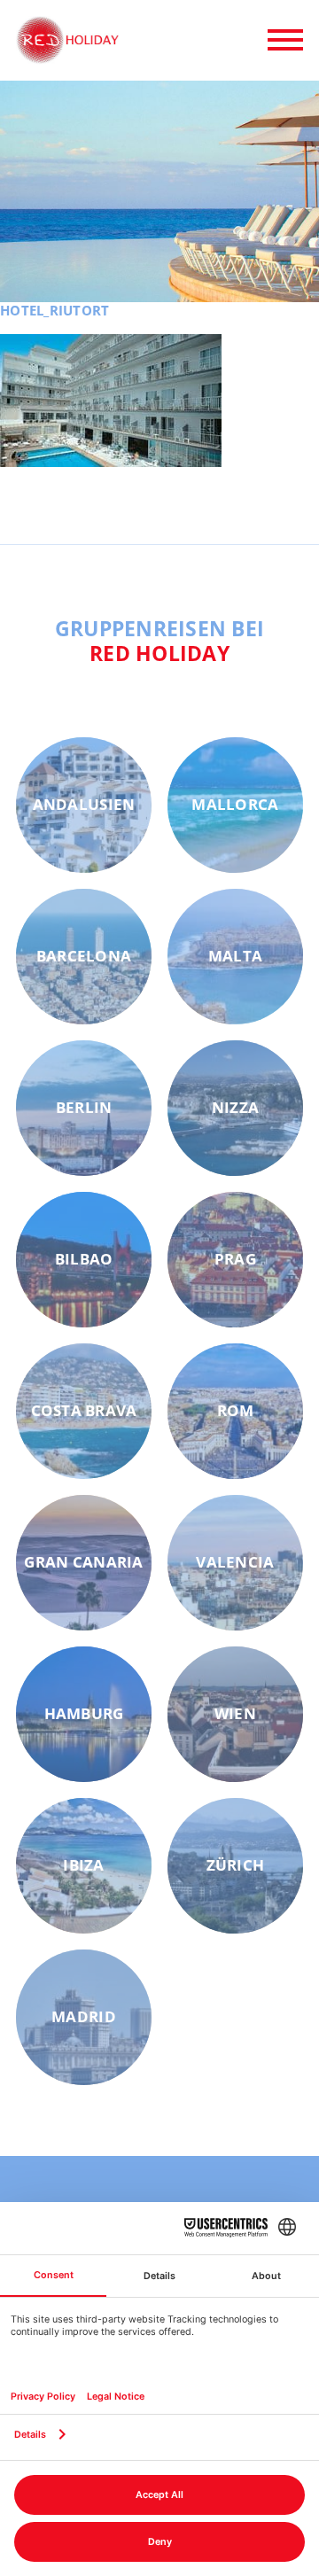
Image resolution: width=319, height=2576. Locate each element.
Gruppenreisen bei (160, 641)
